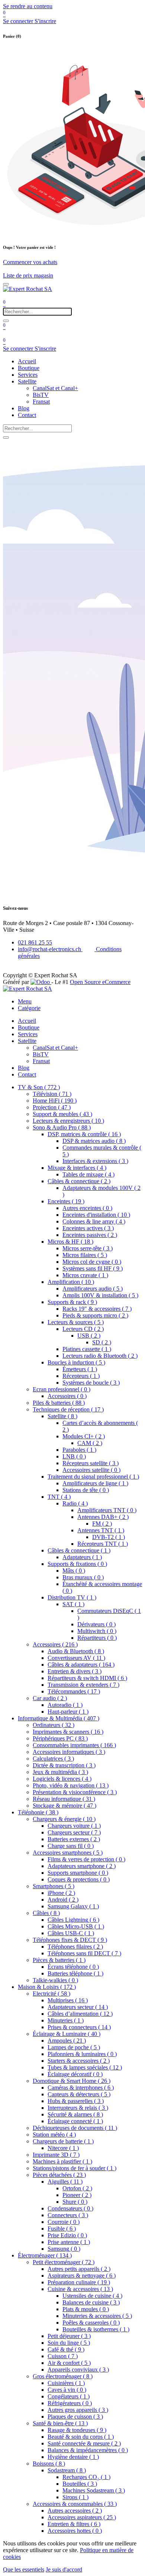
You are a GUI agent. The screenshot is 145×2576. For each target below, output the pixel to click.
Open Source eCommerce (100, 982)
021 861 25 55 (35, 942)
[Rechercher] (6, 321)
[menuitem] (27, 361)
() (39, 1087)
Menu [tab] (25, 1001)
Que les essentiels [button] (24, 2569)
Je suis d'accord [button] (64, 2569)
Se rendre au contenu (28, 6)
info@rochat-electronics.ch (50, 949)
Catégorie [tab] (29, 1008)
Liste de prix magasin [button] (28, 275)
